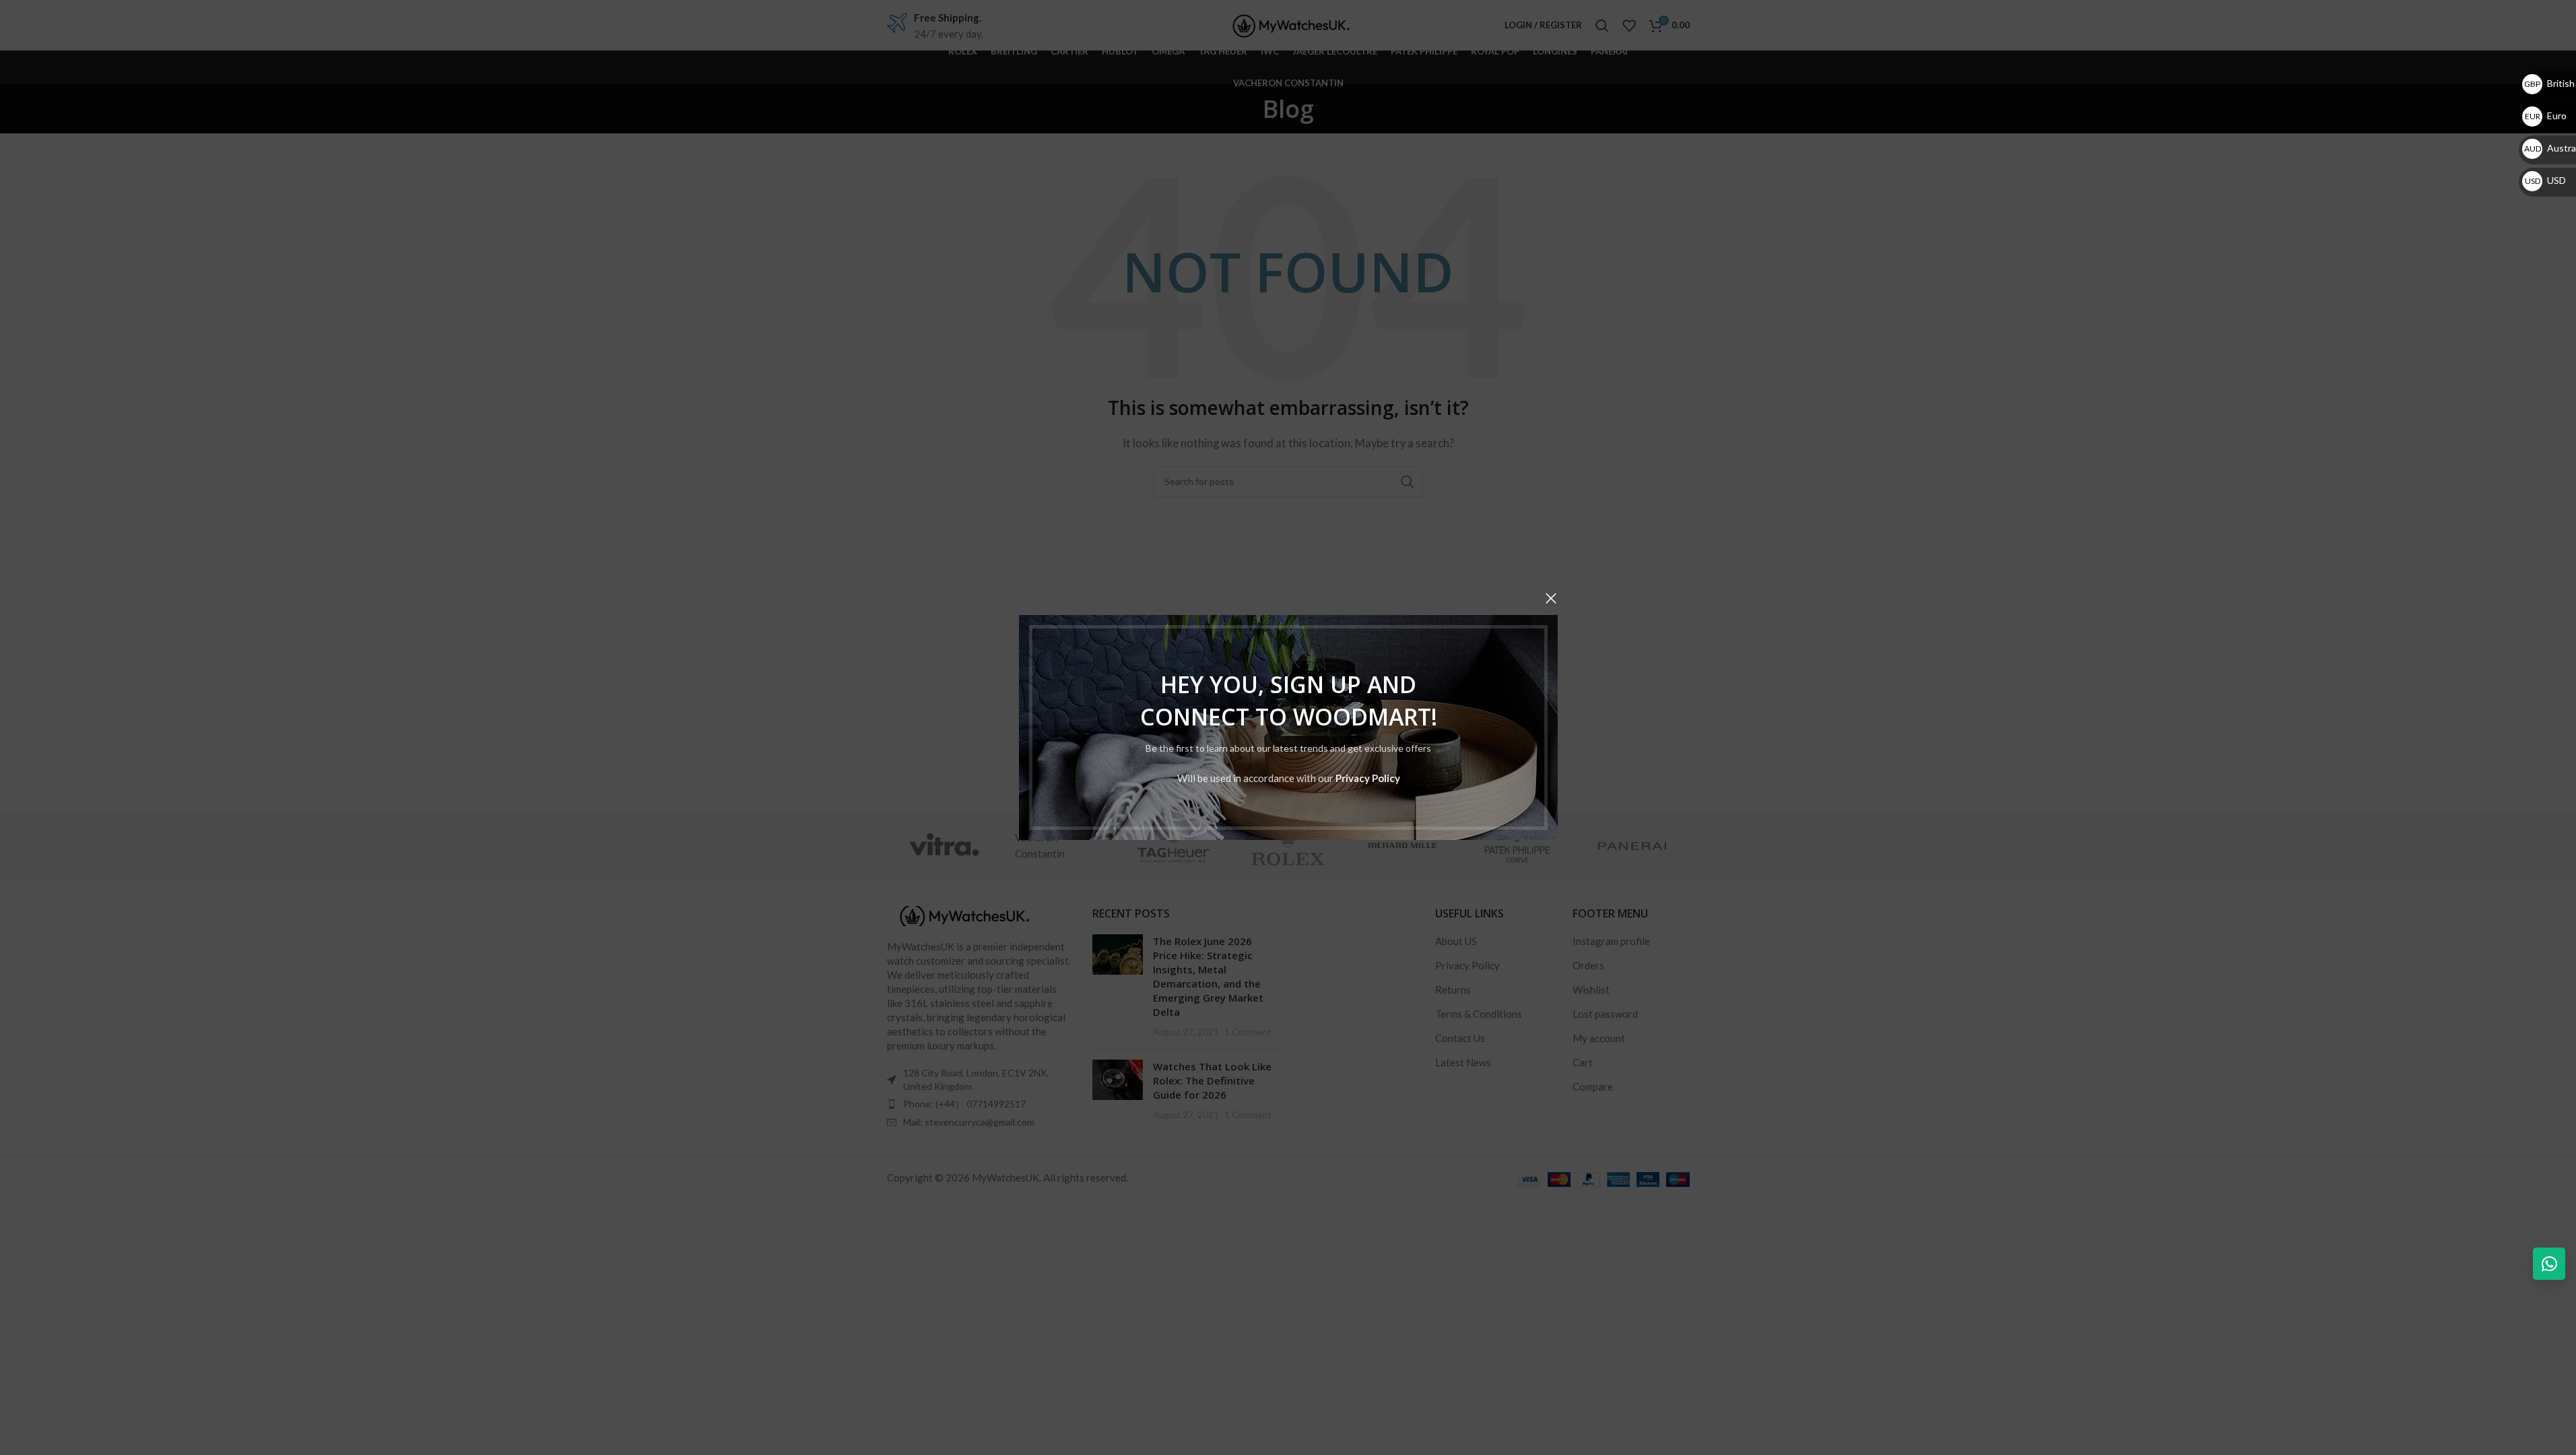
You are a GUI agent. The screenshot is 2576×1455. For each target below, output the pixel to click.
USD (2545, 180)
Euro (2546, 116)
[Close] (1551, 598)
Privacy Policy (1367, 778)
